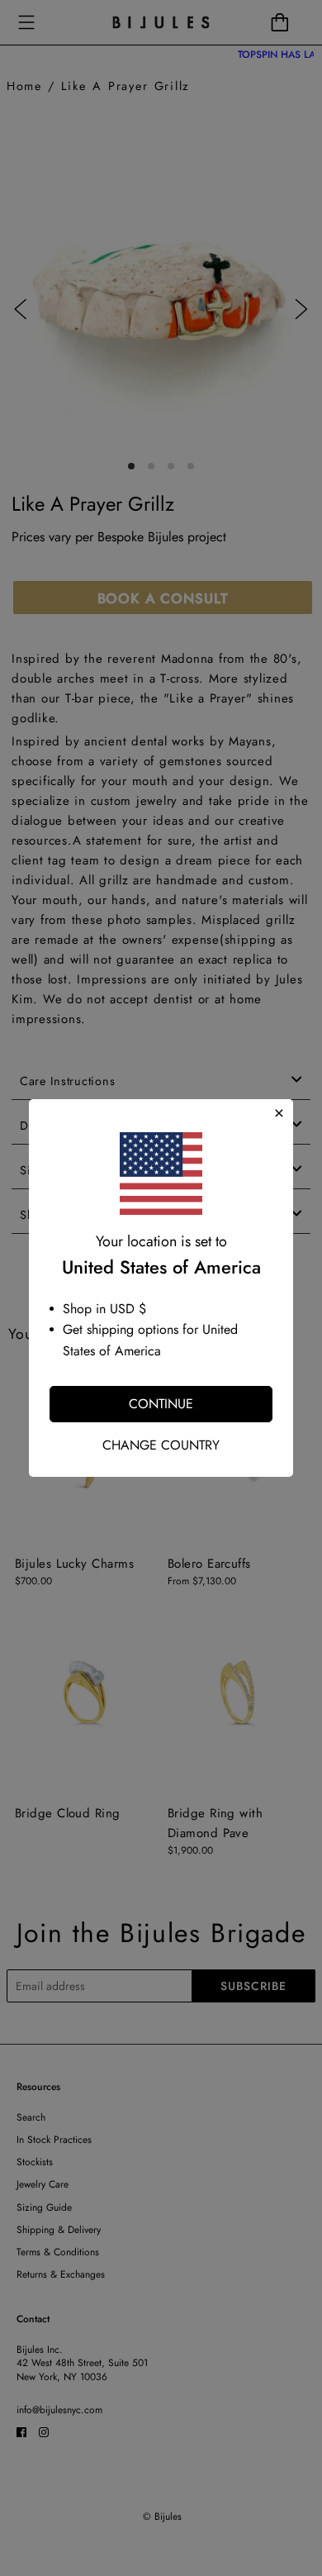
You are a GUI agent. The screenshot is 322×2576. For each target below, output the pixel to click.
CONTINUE (161, 1404)
